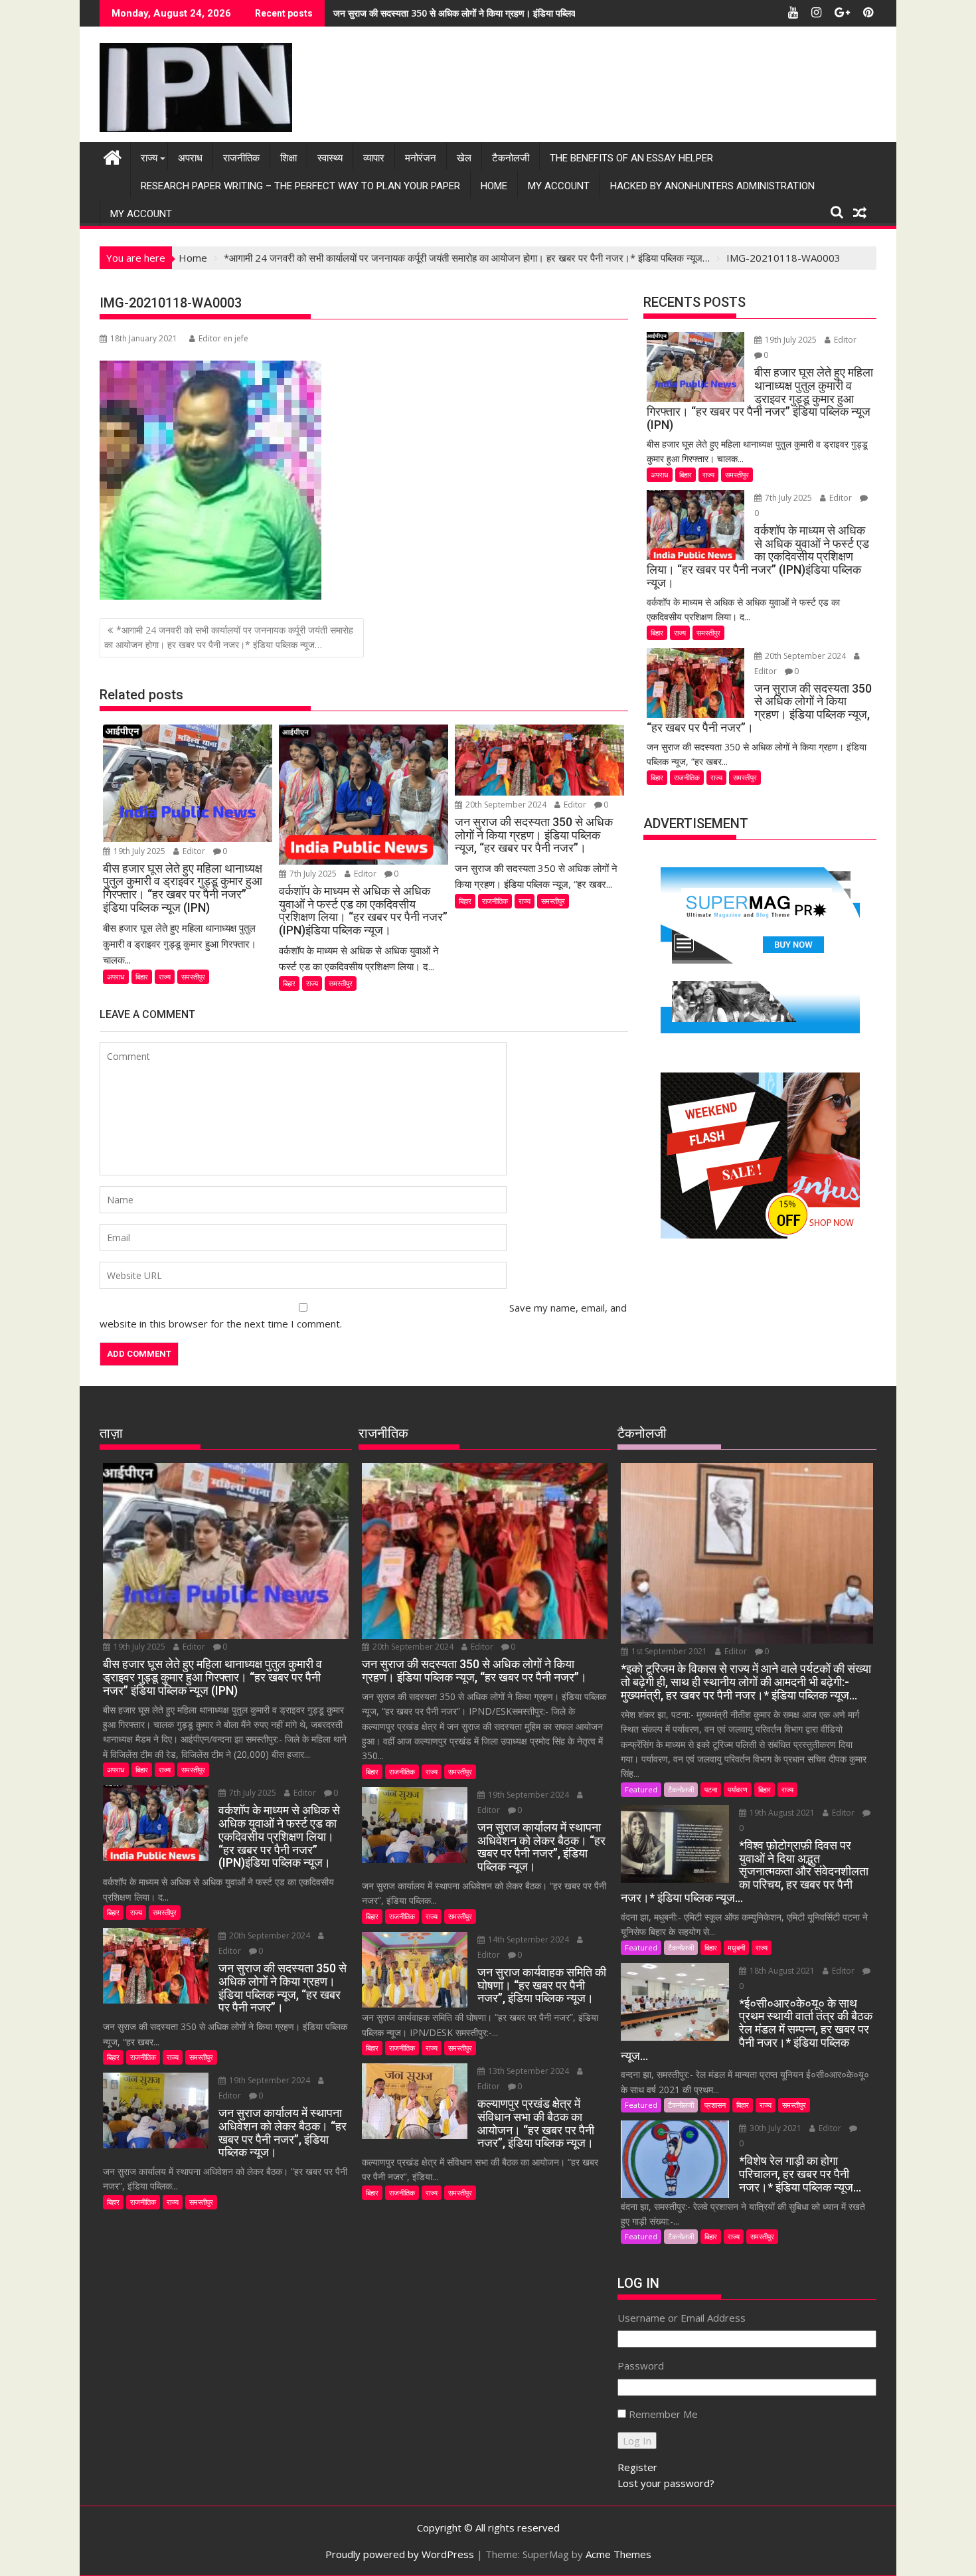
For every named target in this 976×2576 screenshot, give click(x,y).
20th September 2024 (506, 805)
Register (637, 2467)
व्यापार (374, 158)
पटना (711, 1789)
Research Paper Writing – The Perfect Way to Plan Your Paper (300, 186)
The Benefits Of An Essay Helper (631, 158)
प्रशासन (715, 2105)
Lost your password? (666, 2483)
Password (641, 2365)
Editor (194, 851)
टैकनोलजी (511, 158)
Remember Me (663, 2414)
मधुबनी (736, 1947)
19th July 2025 (139, 851)
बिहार (142, 977)
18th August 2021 (782, 1971)
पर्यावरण (738, 1789)
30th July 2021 (775, 2128)
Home (494, 186)
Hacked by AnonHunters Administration (712, 186)
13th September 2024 (529, 2071)
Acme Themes (618, 2554)
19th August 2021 (782, 1813)
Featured (641, 1789)
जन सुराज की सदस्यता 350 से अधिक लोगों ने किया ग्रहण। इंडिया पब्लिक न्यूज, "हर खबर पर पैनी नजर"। (510, 13)
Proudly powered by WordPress (400, 2554)
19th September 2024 (270, 2080)
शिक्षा (288, 158)
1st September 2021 (669, 1651)
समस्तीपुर (193, 977)
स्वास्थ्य (330, 158)
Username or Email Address (682, 2318)
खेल (464, 158)
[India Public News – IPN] (113, 156)
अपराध (190, 158)
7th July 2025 (313, 874)
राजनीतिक (241, 158)
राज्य (149, 158)
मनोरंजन (421, 158)
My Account (559, 186)
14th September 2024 (529, 1939)
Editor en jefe (223, 338)
